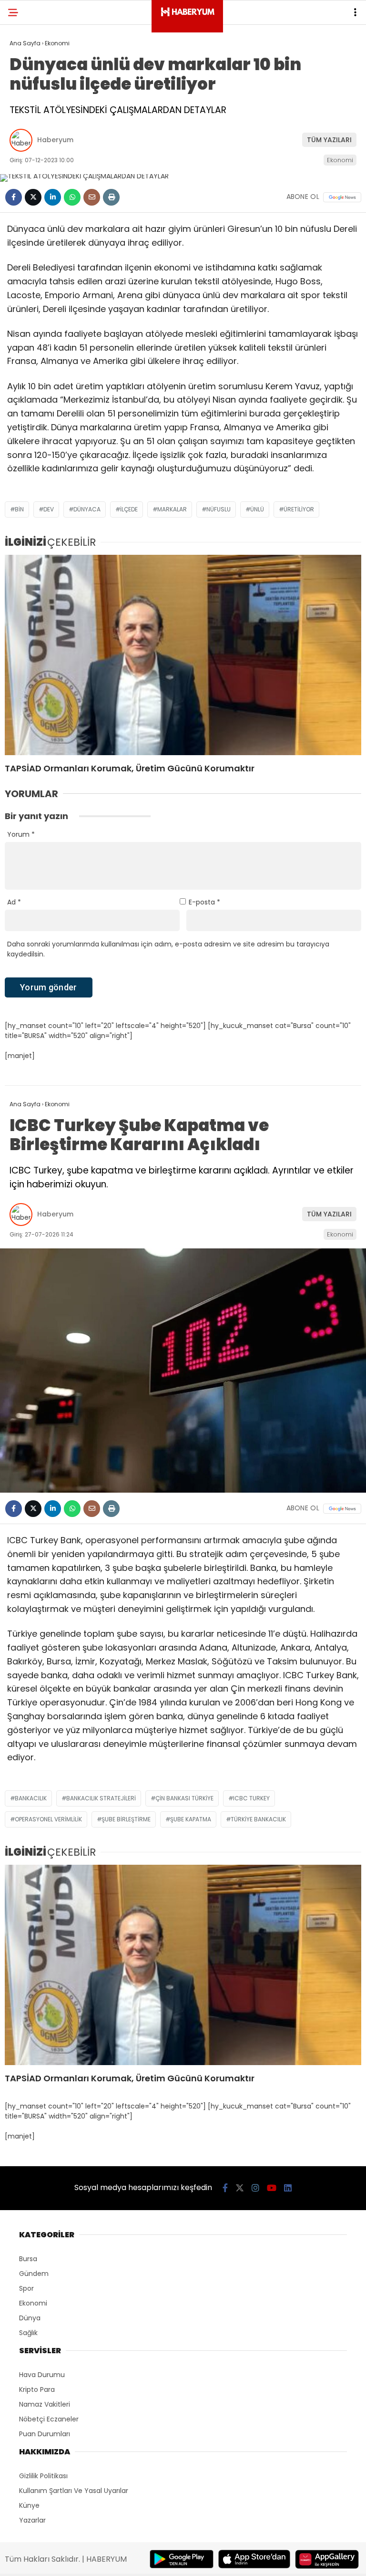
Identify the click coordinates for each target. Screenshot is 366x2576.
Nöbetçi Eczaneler (49, 2419)
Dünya (30, 2318)
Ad (14, 902)
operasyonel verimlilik (48, 1819)
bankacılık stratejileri (101, 1798)
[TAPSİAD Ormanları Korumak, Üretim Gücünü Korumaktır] (183, 655)
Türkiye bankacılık (258, 1819)
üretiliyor (299, 509)
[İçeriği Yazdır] (111, 197)
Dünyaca (87, 509)
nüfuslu (219, 509)
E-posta (204, 902)
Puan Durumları (45, 2434)
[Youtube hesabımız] (272, 2188)
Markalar (172, 509)
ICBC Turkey (251, 1798)
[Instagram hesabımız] (255, 2188)
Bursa (28, 2259)
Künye (29, 2505)
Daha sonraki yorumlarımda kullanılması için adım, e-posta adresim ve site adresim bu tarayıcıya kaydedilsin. (168, 949)
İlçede (129, 509)
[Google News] (342, 197)
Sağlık (28, 2333)
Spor (26, 2288)
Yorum (21, 834)
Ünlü (257, 509)
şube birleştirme (126, 1819)
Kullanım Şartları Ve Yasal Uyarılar (74, 2491)
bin (19, 509)
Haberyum (55, 140)
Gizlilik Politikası (43, 2476)
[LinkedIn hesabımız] (288, 2188)
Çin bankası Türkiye (184, 1798)
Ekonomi (340, 160)
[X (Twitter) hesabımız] (240, 2188)
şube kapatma (191, 1819)
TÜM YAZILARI (329, 140)
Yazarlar (32, 2520)
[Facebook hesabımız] (225, 2188)
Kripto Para (37, 2389)
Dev (49, 509)
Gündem (34, 2274)
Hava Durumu (42, 2375)
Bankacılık (31, 1798)
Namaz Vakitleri (45, 2404)
